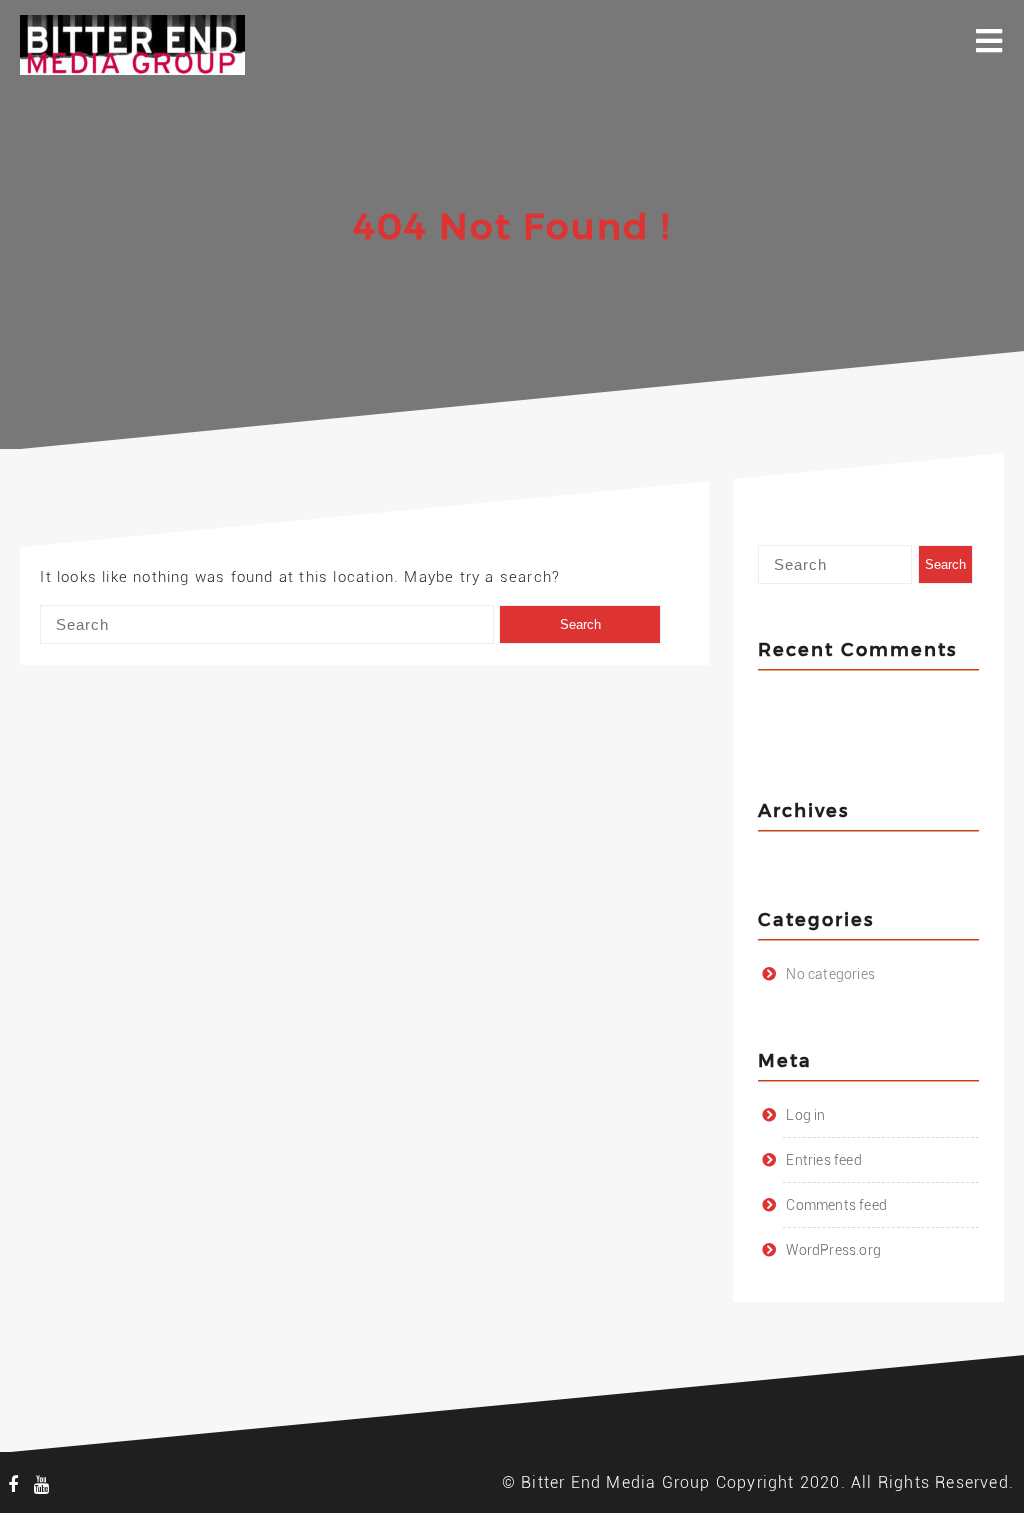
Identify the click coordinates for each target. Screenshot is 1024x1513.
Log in (805, 1115)
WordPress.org (833, 1250)
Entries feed (823, 1160)
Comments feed (836, 1205)
